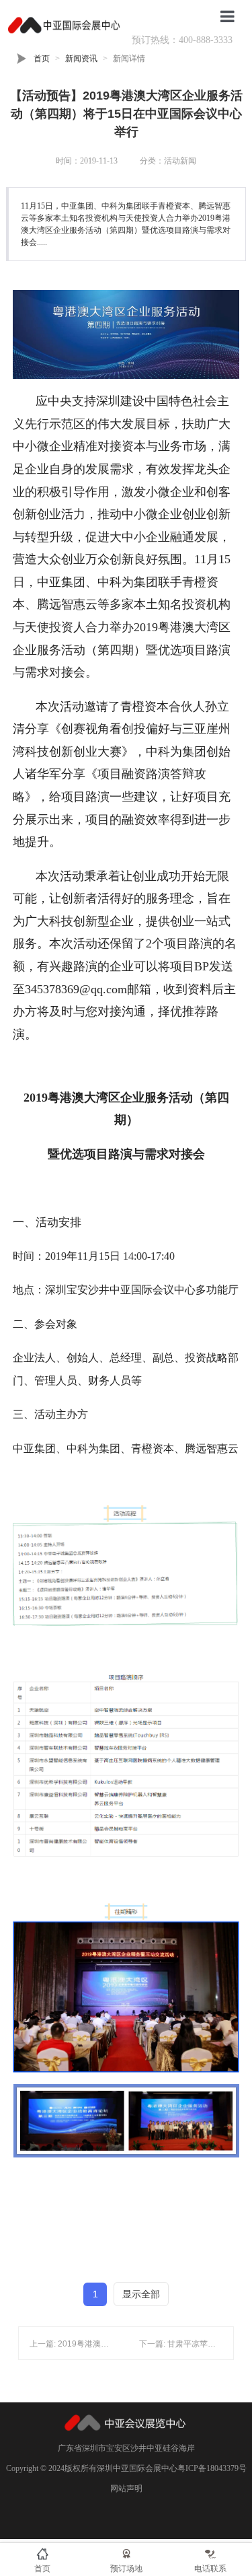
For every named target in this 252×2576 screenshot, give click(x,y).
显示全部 (141, 2294)
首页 (42, 59)
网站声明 (126, 2489)
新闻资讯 (81, 59)
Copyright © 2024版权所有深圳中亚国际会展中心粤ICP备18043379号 (126, 2468)
